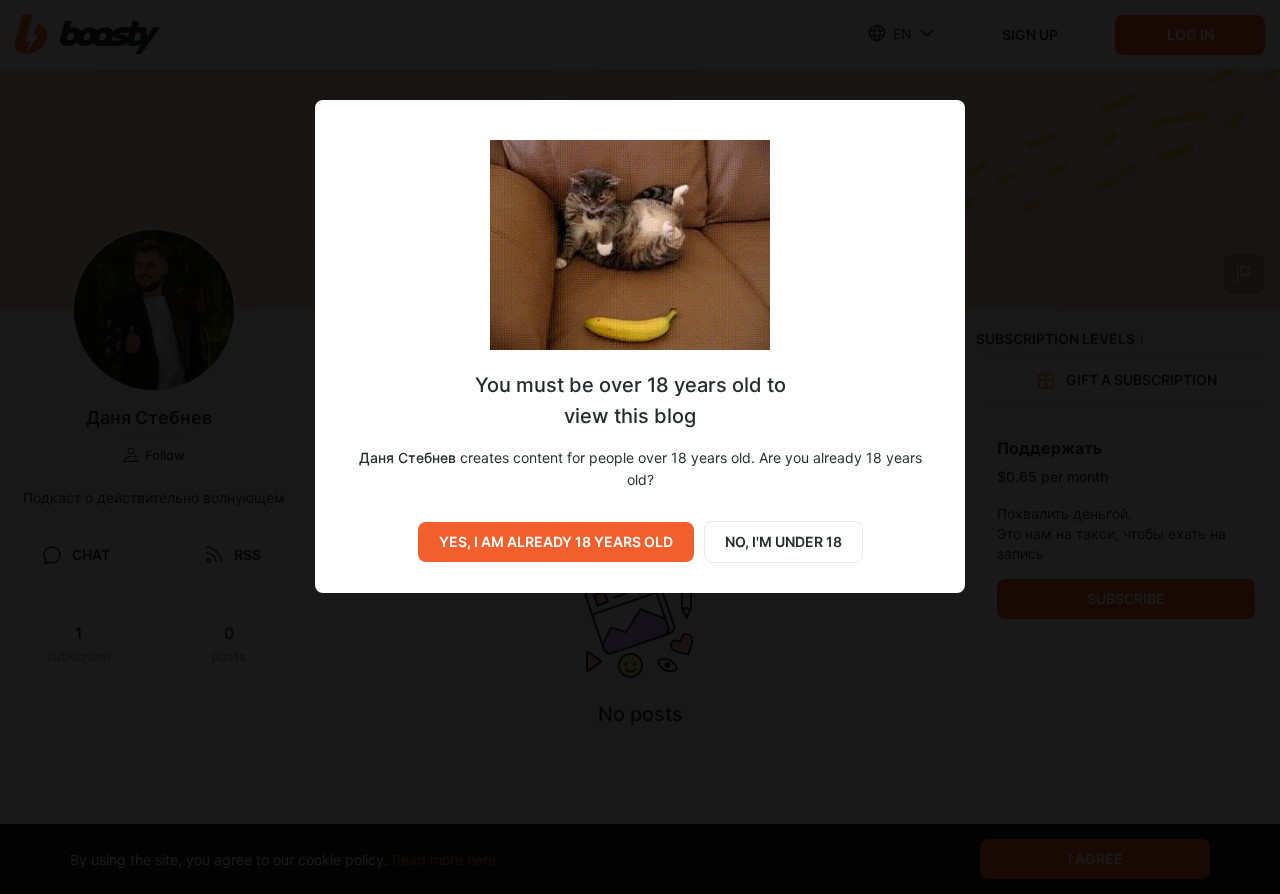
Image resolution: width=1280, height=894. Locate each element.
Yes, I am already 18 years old (556, 541)
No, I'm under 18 (783, 541)
